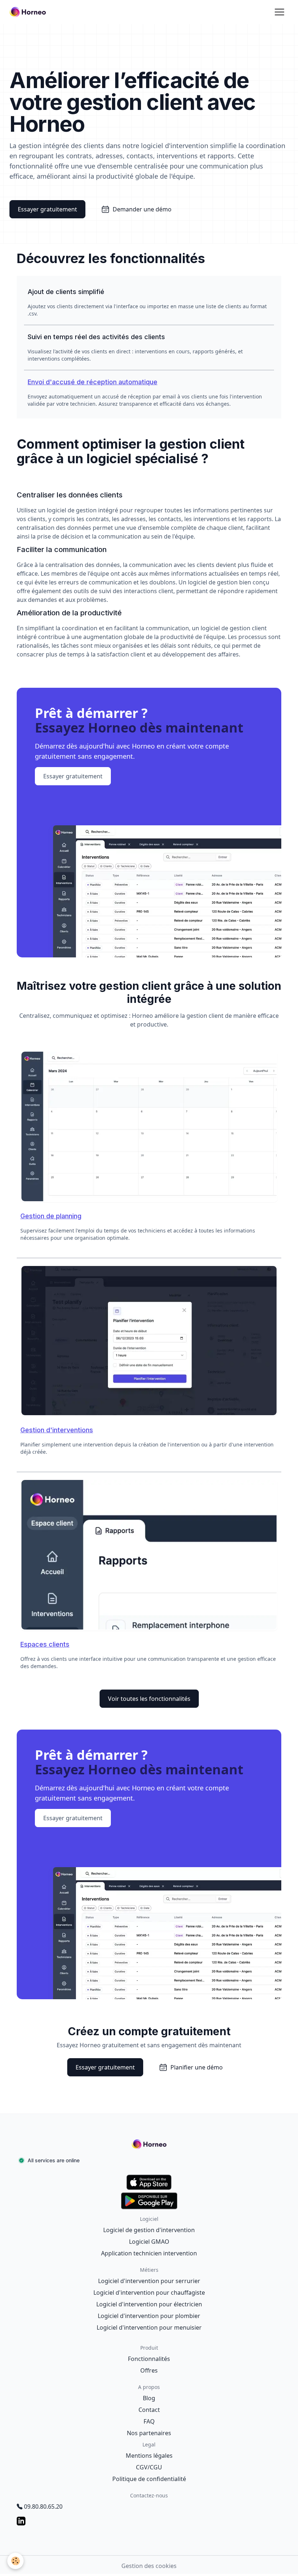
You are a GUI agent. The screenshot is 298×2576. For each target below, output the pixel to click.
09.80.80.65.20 (43, 2506)
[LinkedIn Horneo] (149, 2521)
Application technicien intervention (149, 2253)
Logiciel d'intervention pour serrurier (149, 2281)
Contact (149, 2410)
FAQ (149, 2421)
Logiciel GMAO (149, 2242)
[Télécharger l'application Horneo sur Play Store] (149, 2201)
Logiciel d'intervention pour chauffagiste (149, 2293)
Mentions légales (149, 2456)
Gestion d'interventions (57, 1430)
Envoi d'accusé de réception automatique (92, 382)
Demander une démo (142, 209)
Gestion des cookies (149, 2566)
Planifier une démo (197, 2067)
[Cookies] (15, 2561)
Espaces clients (45, 1644)
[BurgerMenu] (279, 12)
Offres (149, 2370)
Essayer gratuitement (47, 209)
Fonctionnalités (149, 2359)
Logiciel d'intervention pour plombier (149, 2316)
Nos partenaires (149, 2433)
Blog (149, 2398)
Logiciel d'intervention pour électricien (149, 2304)
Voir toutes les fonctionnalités (149, 1699)
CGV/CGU (149, 2467)
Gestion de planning (51, 1216)
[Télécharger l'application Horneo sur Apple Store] (149, 2182)
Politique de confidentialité (149, 2479)
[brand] (29, 12)
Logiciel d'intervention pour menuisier (149, 2327)
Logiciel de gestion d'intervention (149, 2230)
